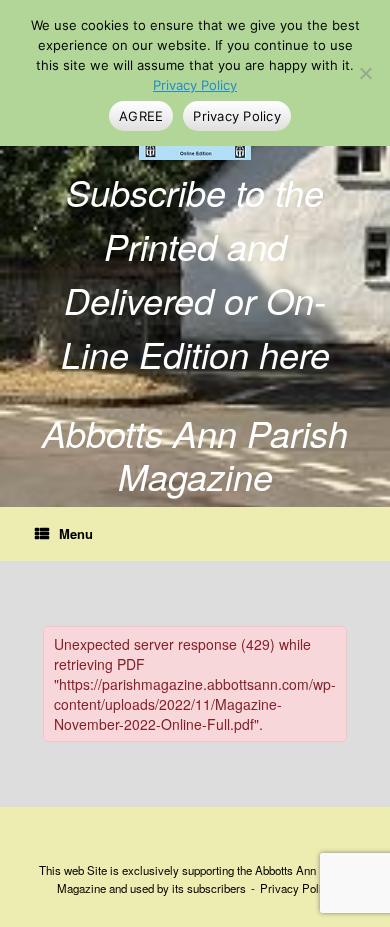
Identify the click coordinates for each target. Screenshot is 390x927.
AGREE (141, 116)
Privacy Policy (297, 888)
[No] (365, 73)
